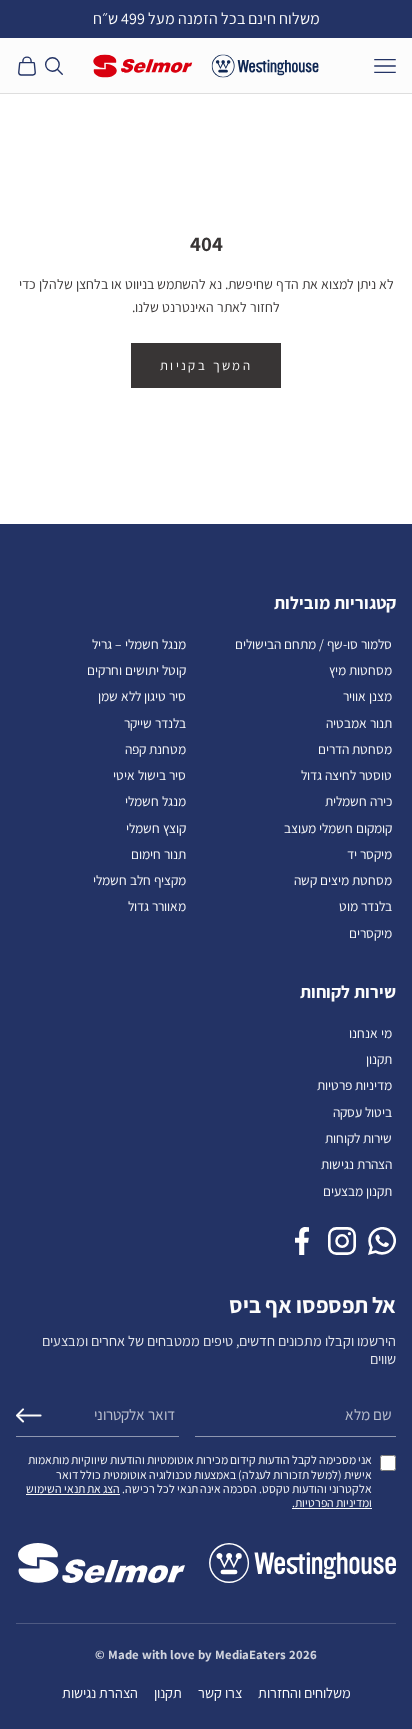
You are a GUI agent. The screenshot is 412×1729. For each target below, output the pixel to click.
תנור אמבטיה (359, 723)
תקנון (379, 1059)
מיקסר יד (369, 854)
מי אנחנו (370, 1033)
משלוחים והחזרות (304, 1692)
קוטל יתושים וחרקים (136, 670)
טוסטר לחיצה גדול (346, 775)
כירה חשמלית (358, 801)
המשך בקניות (206, 365)
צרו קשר (220, 1692)
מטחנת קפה (155, 749)
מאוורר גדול (157, 906)
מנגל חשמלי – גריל (139, 644)
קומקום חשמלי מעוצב (338, 828)
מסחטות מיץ (360, 670)
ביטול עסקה (362, 1112)
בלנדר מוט (365, 906)
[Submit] (29, 1415)
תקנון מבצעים (357, 1191)
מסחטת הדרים (355, 749)
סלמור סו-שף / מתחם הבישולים (313, 644)
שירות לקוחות (358, 1138)
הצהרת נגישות (356, 1164)
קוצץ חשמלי (156, 828)
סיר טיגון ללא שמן (142, 696)
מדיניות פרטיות (354, 1085)
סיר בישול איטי (149, 775)
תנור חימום (158, 854)
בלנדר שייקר (155, 723)
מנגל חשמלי (155, 801)
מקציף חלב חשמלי (139, 880)
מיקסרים (370, 933)
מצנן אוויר (367, 696)
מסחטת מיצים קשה (343, 880)
